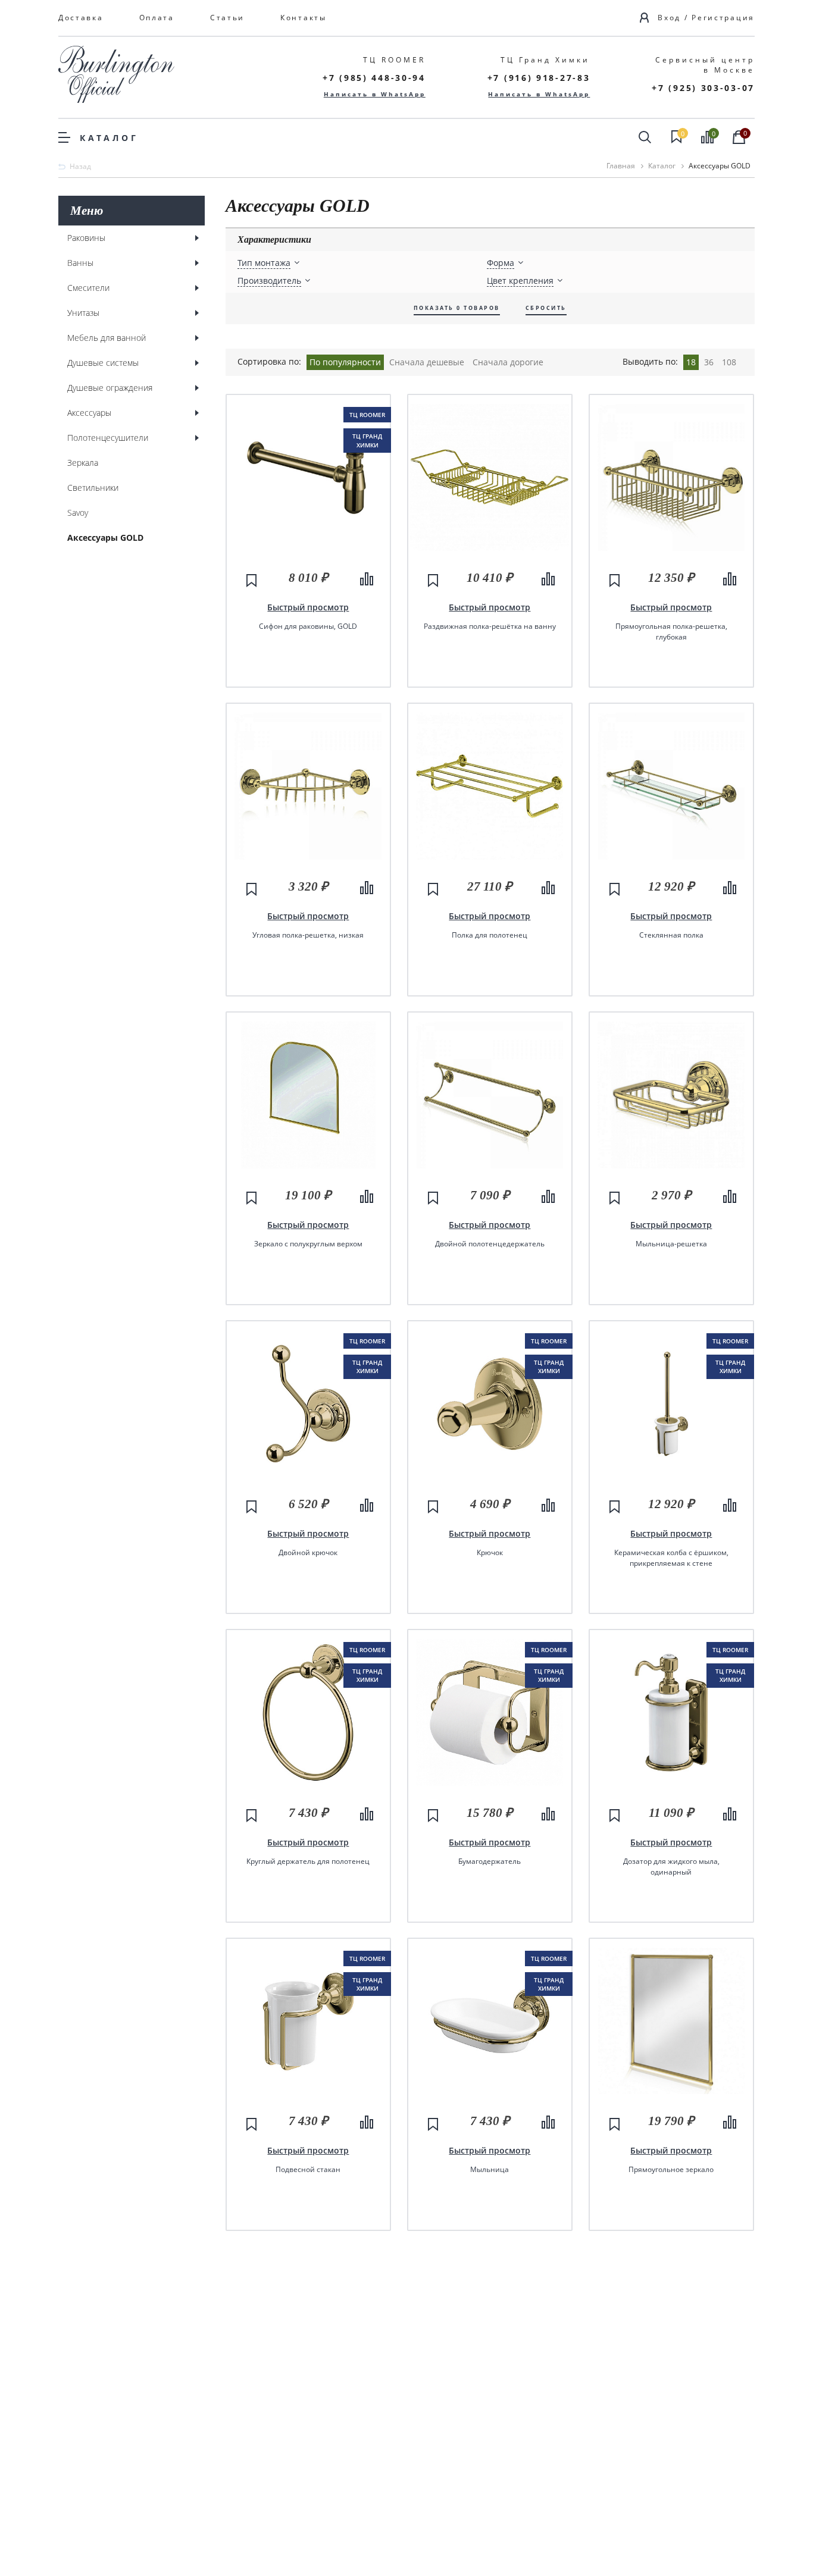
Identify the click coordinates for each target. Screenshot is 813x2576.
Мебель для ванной (107, 338)
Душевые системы (103, 363)
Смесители (88, 288)
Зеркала (83, 463)
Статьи (227, 18)
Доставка (81, 18)
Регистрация (723, 18)
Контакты (304, 18)
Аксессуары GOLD (105, 538)
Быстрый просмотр (308, 607)
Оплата (157, 18)
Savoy (78, 513)
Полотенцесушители (108, 438)
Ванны (80, 263)
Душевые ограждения (110, 388)
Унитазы (83, 313)
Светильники (93, 488)
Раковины (86, 238)
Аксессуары (89, 413)
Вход (669, 18)
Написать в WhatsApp (375, 94)
